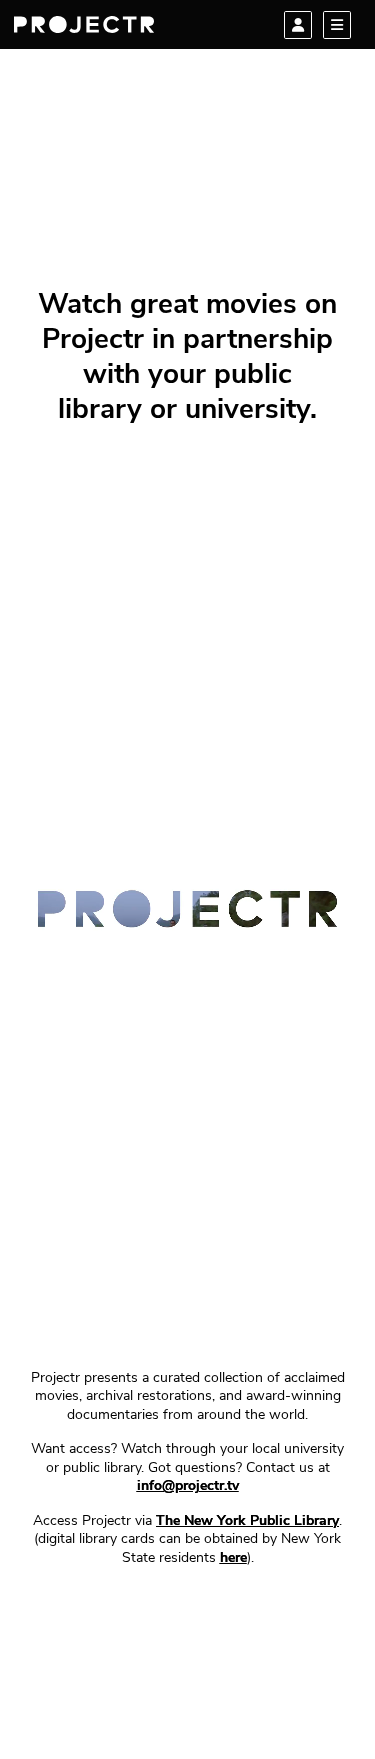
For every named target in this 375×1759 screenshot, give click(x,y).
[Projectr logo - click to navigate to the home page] (84, 25)
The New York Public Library (247, 1521)
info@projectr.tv (188, 1486)
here (233, 1558)
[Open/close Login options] (298, 25)
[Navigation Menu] (337, 25)
